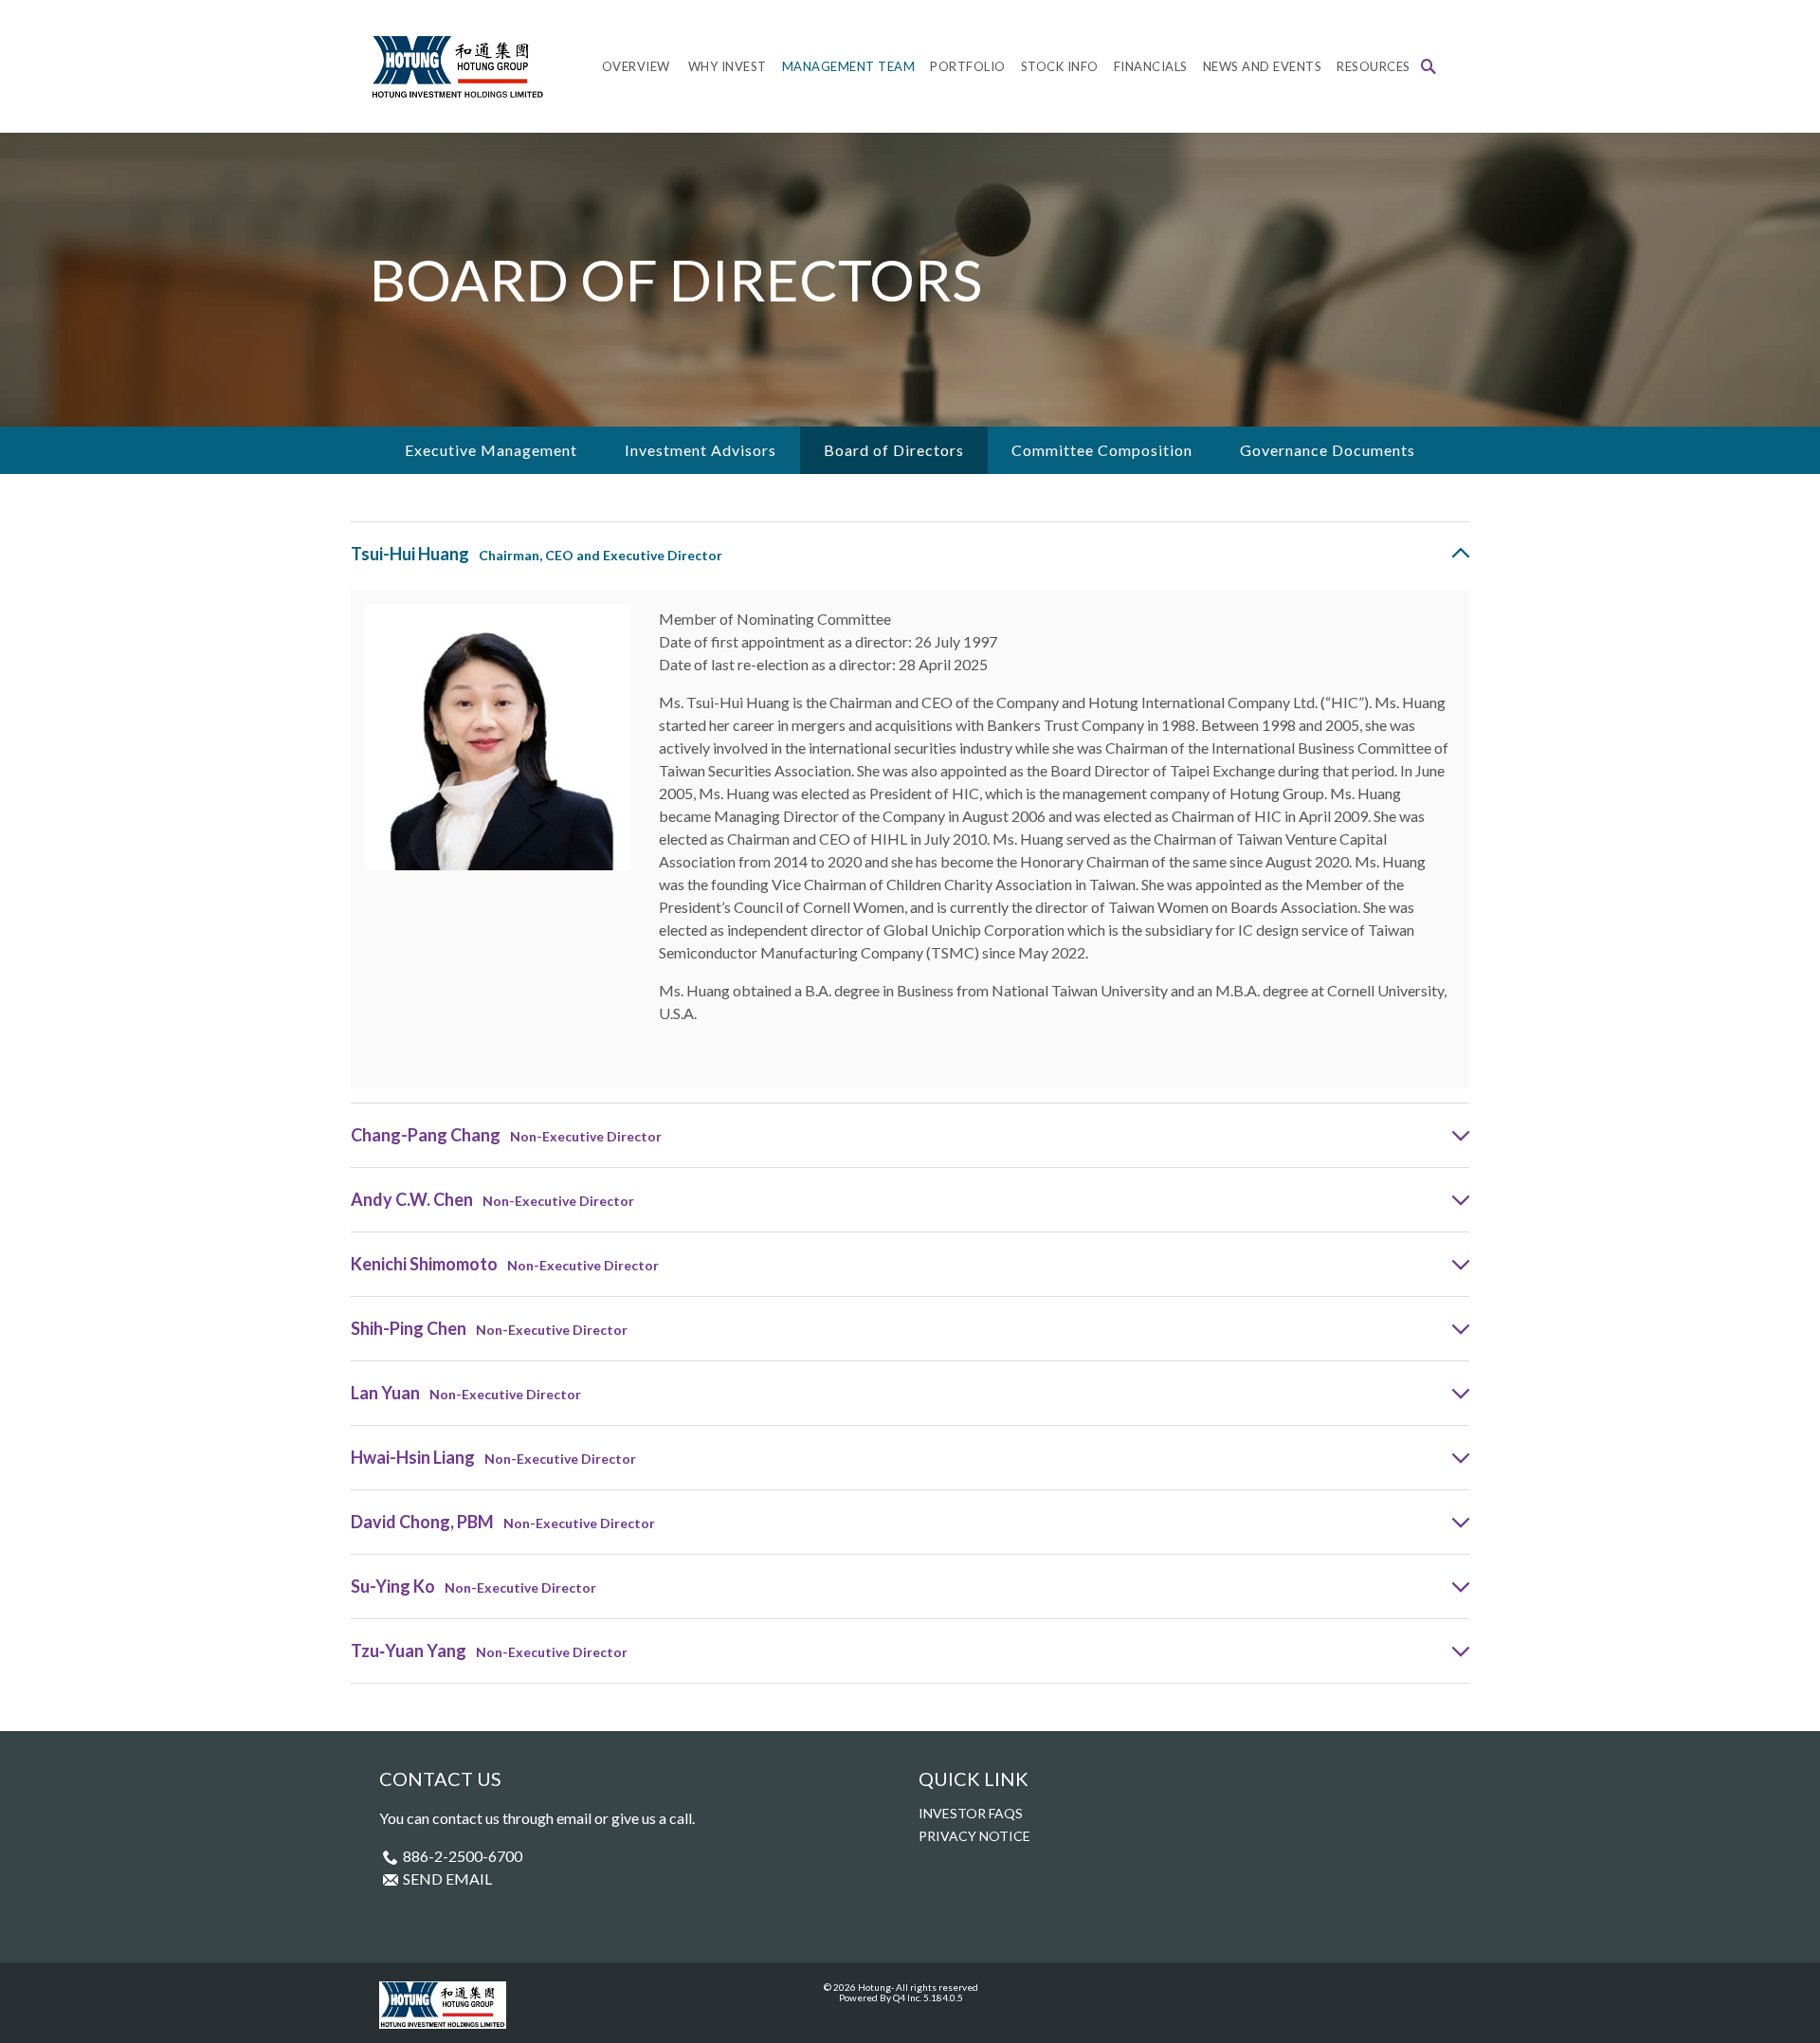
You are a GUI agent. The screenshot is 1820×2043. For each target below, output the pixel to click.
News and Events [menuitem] (1263, 66)
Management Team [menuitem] (849, 66)
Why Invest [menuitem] (728, 66)
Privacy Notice (974, 1836)
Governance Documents (1328, 450)
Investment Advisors (701, 450)
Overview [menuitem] (636, 66)
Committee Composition (1102, 450)
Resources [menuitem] (1374, 66)
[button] (1429, 67)
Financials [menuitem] (1151, 66)
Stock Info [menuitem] (1060, 66)
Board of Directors (894, 450)
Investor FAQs (971, 1813)
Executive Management (491, 450)
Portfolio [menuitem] (968, 66)
